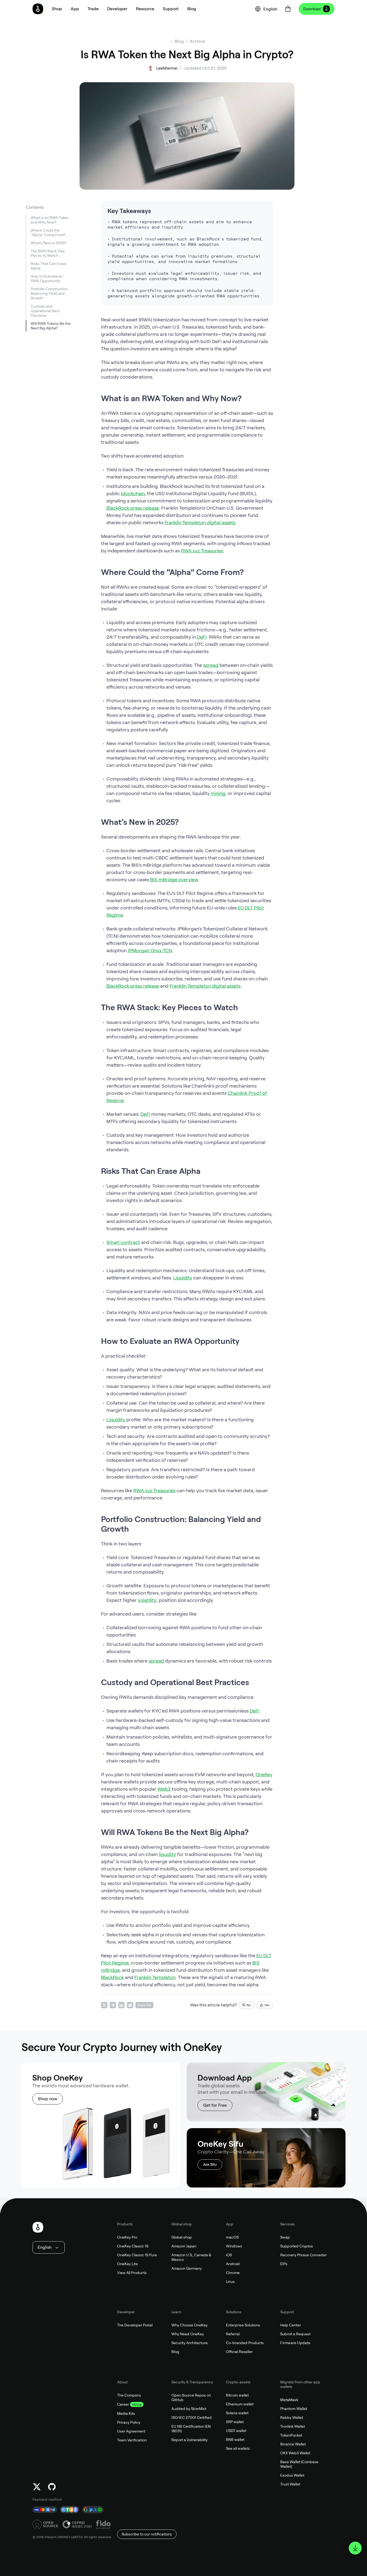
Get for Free (215, 2105)
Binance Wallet (293, 2444)
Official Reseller (239, 2352)
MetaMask (289, 2400)
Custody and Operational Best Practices (45, 311)
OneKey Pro (127, 2237)
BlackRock (112, 1977)
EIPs (284, 2264)
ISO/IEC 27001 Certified (192, 2417)
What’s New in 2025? (48, 243)
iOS (229, 2255)
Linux (230, 2282)
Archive (197, 41)
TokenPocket (291, 2435)
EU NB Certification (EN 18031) (191, 2429)
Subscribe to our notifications (147, 2534)
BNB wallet (235, 2440)
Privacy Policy (129, 2422)
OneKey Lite (127, 2264)
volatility (147, 1600)
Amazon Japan (184, 2246)
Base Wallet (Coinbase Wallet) (299, 2464)
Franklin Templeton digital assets (200, 522)
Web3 (164, 1789)
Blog (175, 2352)
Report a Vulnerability (190, 2440)
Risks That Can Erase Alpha (48, 266)
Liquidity (183, 1278)
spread (211, 665)
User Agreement (131, 2431)
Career (123, 2404)
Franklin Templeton (155, 1977)
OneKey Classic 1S (133, 2246)
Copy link (144, 2005)
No (249, 2005)
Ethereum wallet (240, 2404)
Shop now (48, 2099)
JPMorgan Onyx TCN (150, 950)
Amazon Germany (187, 2268)
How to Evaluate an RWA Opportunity (47, 279)
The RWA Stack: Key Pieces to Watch (48, 253)
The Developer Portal (135, 2325)
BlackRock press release (133, 508)
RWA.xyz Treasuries (202, 551)
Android (233, 2264)
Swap (285, 2237)
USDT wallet (236, 2431)
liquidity (167, 1854)
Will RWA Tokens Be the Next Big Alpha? (51, 326)
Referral (233, 2334)
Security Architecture (190, 2343)
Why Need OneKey (188, 2334)
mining (218, 793)
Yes (267, 2005)
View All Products (132, 2273)
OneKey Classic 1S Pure (137, 2255)
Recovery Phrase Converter (303, 2255)
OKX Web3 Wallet (295, 2453)
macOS (232, 2237)
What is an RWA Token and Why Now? (50, 220)
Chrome (233, 2273)
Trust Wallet (290, 2484)
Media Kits (126, 2413)
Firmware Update (295, 2343)
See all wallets (238, 2448)
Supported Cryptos (297, 2246)
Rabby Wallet (292, 2417)
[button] (75, 9)
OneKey (264, 1774)
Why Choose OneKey (190, 2325)
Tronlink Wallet (293, 2426)
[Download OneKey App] (355, 2548)
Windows (234, 2246)
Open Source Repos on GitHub (191, 2397)
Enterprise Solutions (243, 2325)
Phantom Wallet (294, 2409)
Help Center (291, 2325)
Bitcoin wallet (237, 2395)
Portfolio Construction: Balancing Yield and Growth (50, 294)
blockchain (133, 493)
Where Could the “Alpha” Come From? (48, 233)
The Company (129, 2395)
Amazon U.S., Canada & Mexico (191, 2257)
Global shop (182, 2237)
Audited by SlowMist (189, 2409)
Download (312, 9)
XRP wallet (235, 2422)
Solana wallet (237, 2413)
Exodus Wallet (292, 2475)
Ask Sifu (210, 2164)
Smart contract (123, 1242)
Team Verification (132, 2440)
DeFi (202, 637)
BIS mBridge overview (174, 879)
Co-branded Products (245, 2343)
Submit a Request (295, 2334)
